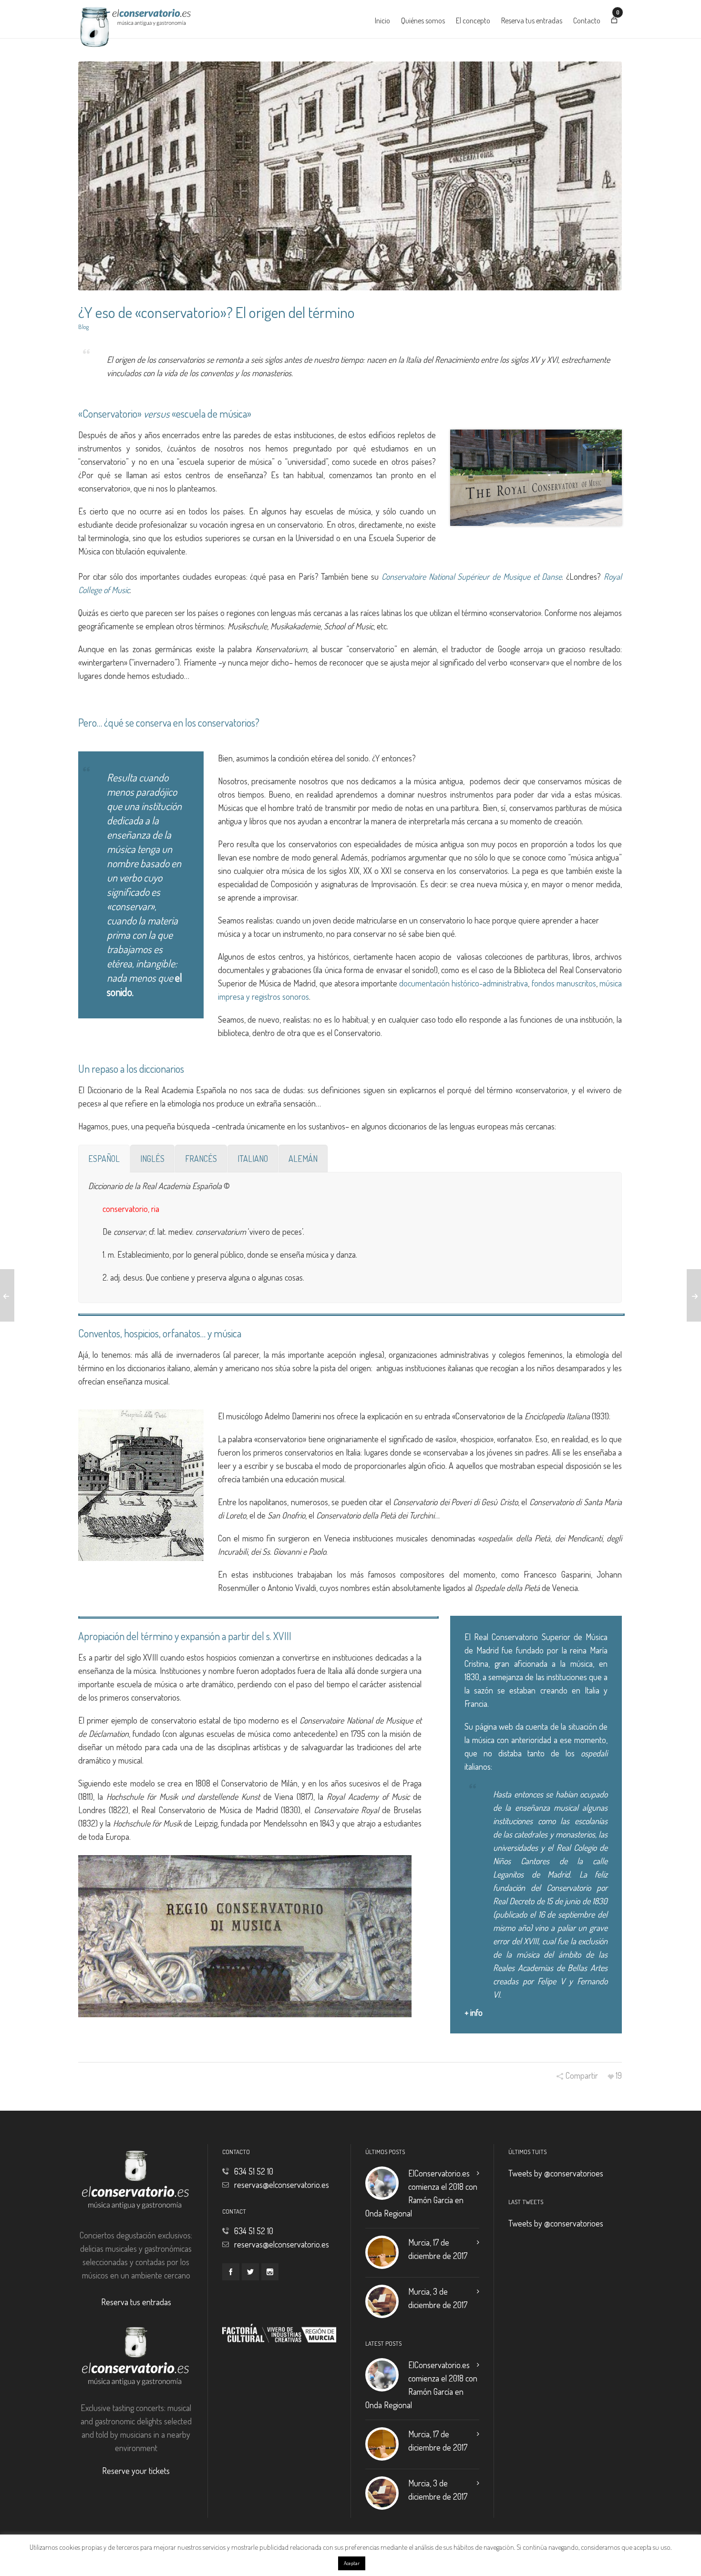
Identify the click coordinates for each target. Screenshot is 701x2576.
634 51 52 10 (254, 2171)
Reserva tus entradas (136, 2302)
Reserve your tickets (136, 2471)
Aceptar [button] (352, 2563)
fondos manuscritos (564, 983)
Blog (83, 327)
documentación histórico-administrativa (464, 983)
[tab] (104, 1159)
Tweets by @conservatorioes (556, 2173)
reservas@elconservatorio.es (282, 2185)
